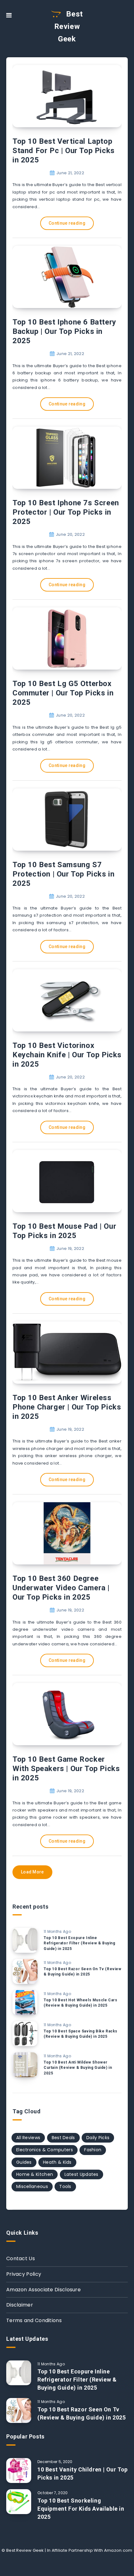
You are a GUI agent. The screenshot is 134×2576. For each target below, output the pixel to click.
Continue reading (67, 223)
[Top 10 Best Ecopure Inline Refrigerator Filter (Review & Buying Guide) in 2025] (25, 1940)
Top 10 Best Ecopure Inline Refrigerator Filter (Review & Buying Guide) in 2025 (79, 1943)
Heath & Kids (57, 2162)
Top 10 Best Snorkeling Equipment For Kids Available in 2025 (81, 2509)
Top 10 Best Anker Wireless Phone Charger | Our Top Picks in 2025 (67, 1407)
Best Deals (63, 2138)
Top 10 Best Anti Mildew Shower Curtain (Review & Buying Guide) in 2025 (78, 2068)
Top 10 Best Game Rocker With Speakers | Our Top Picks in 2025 (66, 1769)
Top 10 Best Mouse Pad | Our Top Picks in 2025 (64, 1231)
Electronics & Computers (45, 2150)
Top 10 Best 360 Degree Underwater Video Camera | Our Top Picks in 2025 (61, 1588)
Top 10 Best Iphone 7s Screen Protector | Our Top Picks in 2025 (66, 512)
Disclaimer (20, 2305)
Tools (65, 2186)
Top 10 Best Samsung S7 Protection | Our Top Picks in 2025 (63, 874)
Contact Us (21, 2258)
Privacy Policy (24, 2274)
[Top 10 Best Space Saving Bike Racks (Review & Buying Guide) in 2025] (25, 2034)
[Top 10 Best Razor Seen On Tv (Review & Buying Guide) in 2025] (25, 1971)
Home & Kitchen (35, 2174)
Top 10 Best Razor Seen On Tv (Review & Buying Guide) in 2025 (83, 1972)
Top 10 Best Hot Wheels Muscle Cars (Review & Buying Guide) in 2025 (80, 2003)
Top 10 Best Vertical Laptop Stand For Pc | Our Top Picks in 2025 (64, 151)
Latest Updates (81, 2174)
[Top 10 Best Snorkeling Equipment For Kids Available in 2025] (19, 2502)
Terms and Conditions (34, 2320)
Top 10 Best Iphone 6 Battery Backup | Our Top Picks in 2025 (64, 331)
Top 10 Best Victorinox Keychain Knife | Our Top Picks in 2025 (67, 1055)
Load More (32, 1872)
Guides (24, 2162)
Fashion (93, 2150)
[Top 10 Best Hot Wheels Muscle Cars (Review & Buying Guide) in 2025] (25, 2003)
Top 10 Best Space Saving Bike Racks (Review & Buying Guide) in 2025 (81, 2034)
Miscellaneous (32, 2186)
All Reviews (28, 2138)
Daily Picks (98, 2138)
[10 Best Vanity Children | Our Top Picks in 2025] (19, 2471)
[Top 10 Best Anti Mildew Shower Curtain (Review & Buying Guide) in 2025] (25, 2065)
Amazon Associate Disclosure (43, 2290)
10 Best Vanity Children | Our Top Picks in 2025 (83, 2473)
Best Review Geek (69, 26)
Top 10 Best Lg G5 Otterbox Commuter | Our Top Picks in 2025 (63, 693)
